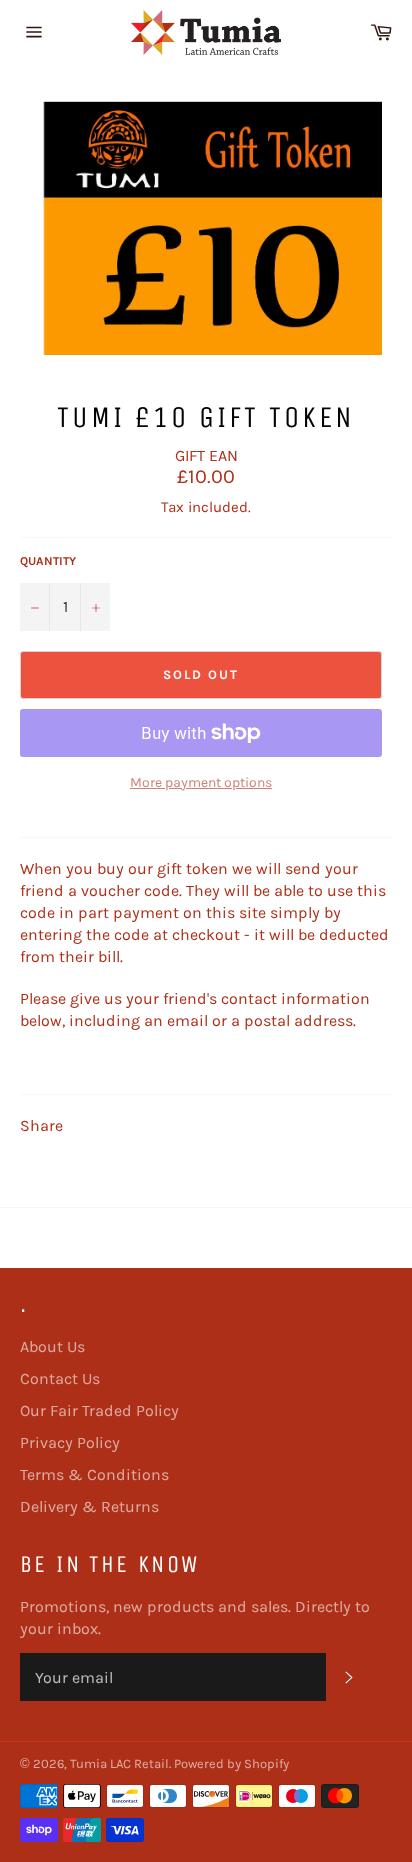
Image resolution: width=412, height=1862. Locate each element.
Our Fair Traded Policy (99, 1410)
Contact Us (60, 1378)
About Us (52, 1346)
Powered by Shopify (231, 1763)
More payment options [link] (201, 782)
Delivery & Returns (89, 1506)
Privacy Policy (70, 1442)
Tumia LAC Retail (119, 1763)
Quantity (48, 561)
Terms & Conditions (94, 1474)
